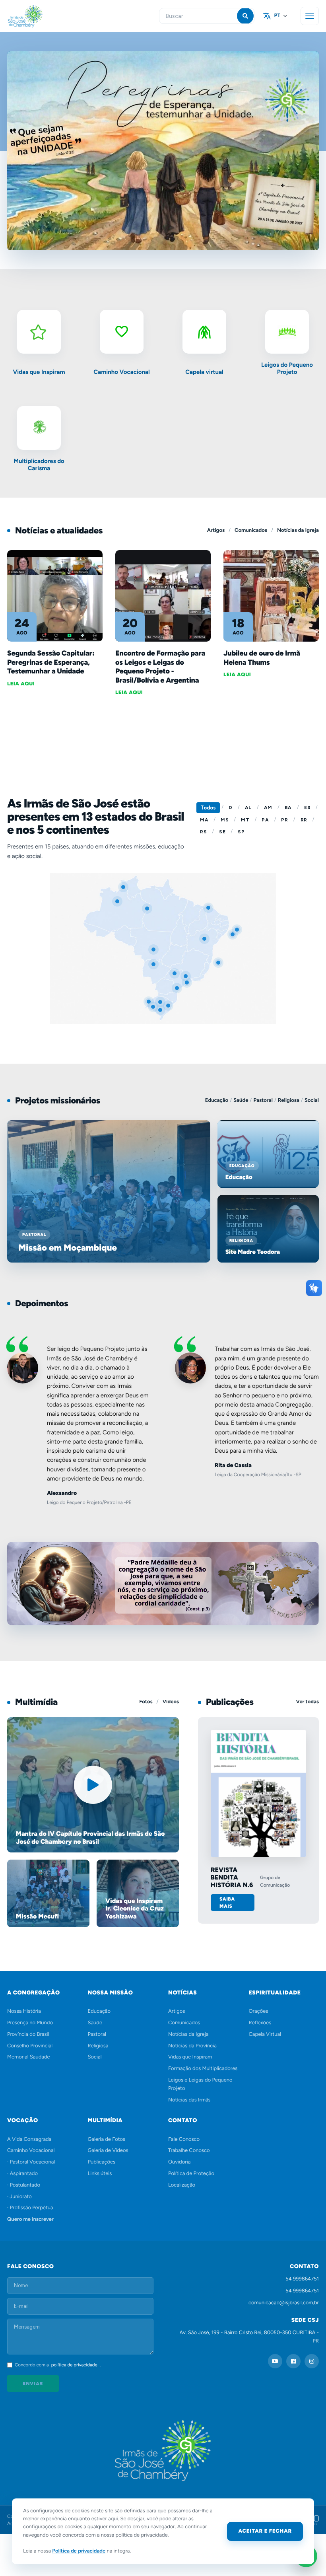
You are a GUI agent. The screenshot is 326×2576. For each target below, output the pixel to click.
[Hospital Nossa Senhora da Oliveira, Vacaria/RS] (169, 1007)
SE (222, 832)
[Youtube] (275, 2361)
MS (225, 820)
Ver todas (308, 1702)
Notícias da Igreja (298, 530)
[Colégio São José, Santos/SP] (176, 975)
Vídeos (171, 1702)
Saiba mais (227, 1903)
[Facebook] (293, 2361)
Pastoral (263, 1100)
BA (288, 807)
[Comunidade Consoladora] (124, 888)
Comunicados (251, 530)
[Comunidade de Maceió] (238, 931)
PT (277, 16)
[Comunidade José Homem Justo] (219, 964)
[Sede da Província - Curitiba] (178, 989)
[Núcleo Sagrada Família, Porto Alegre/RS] (161, 1003)
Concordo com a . (58, 2365)
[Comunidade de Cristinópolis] (234, 936)
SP (241, 832)
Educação (217, 1100)
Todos (208, 808)
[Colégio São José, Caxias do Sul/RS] (161, 1011)
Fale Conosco (184, 2139)
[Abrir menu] (310, 16)
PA (265, 820)
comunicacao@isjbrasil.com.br (284, 2303)
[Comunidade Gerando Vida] (155, 965)
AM (268, 807)
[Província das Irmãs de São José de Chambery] (35, 16)
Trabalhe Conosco (189, 2151)
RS (203, 832)
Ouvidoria (179, 2162)
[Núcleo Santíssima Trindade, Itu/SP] (187, 977)
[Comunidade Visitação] (206, 940)
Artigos (216, 530)
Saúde (241, 1100)
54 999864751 (302, 2279)
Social (312, 1100)
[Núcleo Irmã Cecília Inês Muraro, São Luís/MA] (210, 909)
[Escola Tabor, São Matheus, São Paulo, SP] (188, 984)
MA (204, 820)
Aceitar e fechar (265, 2531)
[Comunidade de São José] (148, 910)
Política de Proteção (191, 2174)
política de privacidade (74, 2365)
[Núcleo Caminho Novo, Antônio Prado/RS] (154, 1008)
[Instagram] (312, 2361)
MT (245, 820)
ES (307, 807)
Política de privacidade (79, 2551)
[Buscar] (245, 16)
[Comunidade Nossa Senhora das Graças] (155, 951)
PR (284, 820)
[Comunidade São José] (118, 903)
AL (248, 807)
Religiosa (289, 1100)
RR (304, 820)
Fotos (146, 1702)
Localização (182, 2185)
